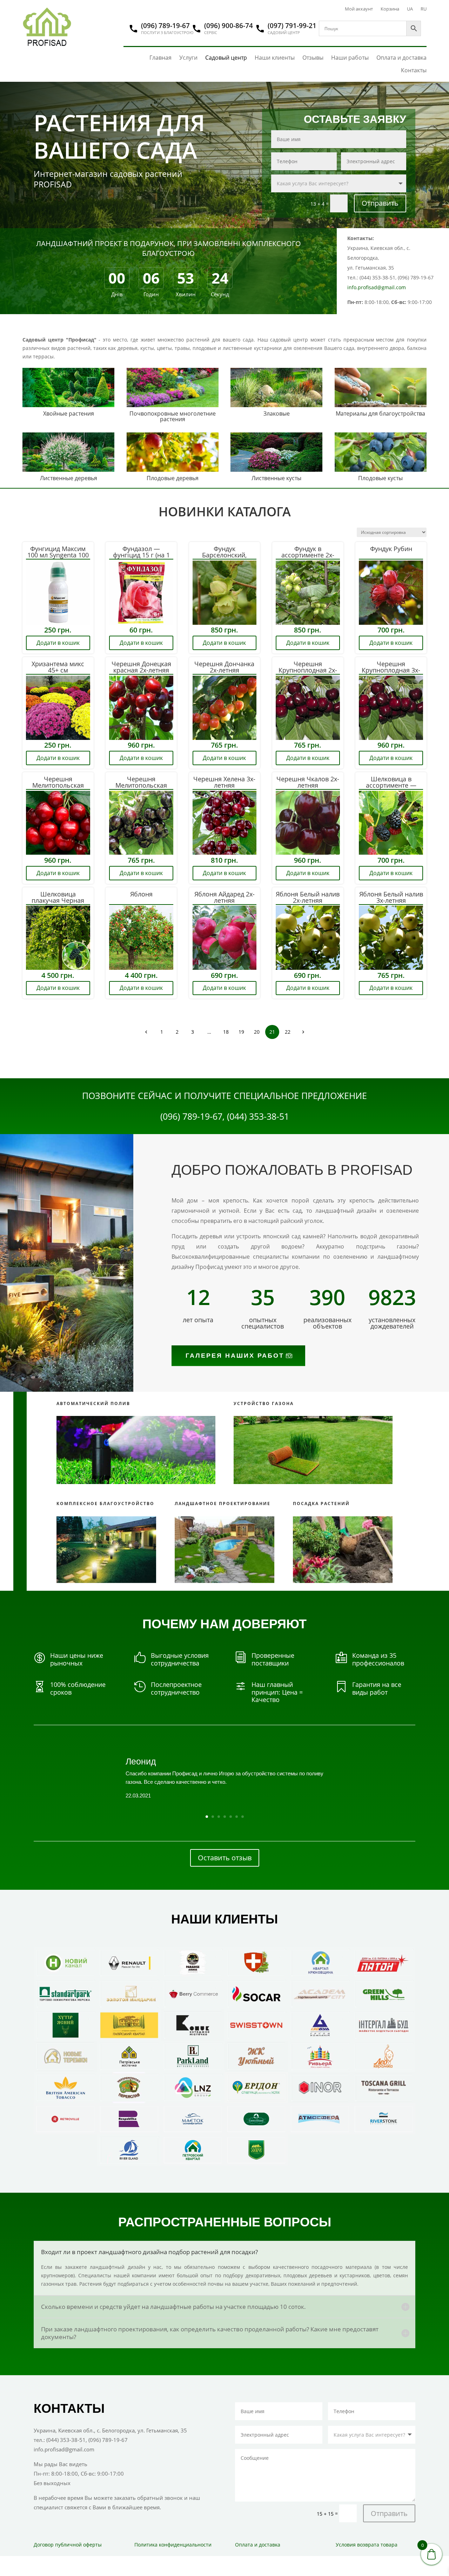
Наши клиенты (275, 58)
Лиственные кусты (276, 478)
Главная (160, 58)
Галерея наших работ (235, 1356)
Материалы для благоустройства (380, 413)
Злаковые (277, 413)
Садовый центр (226, 58)
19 (241, 1032)
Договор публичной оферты (68, 2545)
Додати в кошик (58, 643)
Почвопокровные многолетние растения (173, 416)
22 (288, 1032)
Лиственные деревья (69, 478)
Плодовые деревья (173, 478)
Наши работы (350, 58)
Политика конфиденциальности (173, 2545)
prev (146, 1032)
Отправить (380, 203)
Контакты (414, 70)
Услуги (188, 58)
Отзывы (313, 58)
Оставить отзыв (225, 1858)
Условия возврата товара (367, 2545)
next (303, 1032)
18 (226, 1032)
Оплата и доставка (401, 58)
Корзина (390, 9)
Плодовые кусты (380, 478)
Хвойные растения (69, 413)
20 (257, 1032)
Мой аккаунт (359, 9)
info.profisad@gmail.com (377, 287)
